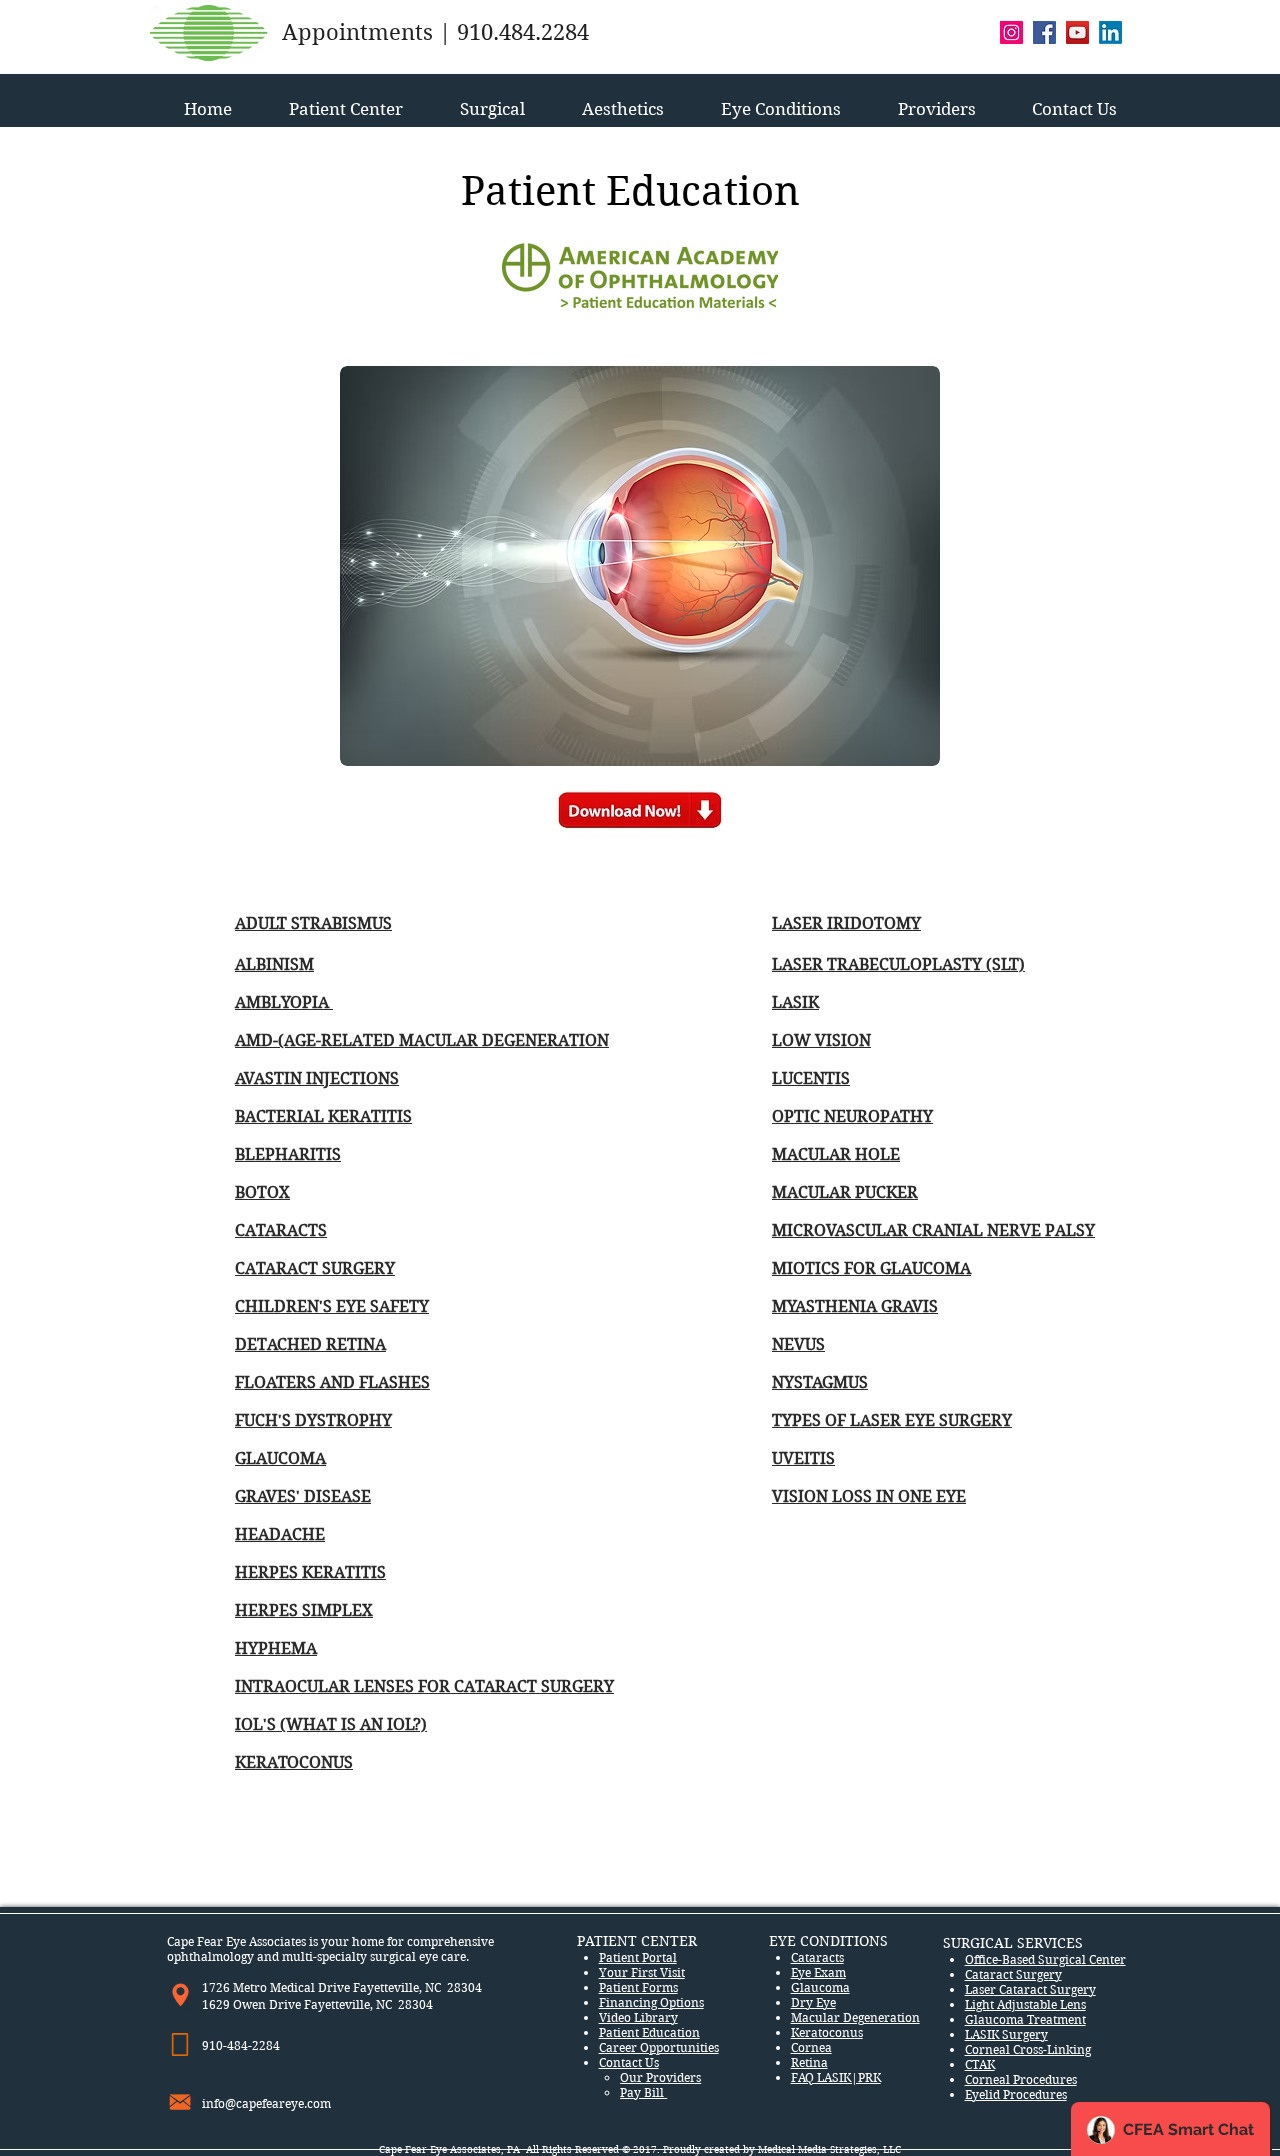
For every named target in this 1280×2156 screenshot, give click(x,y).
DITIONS (861, 1941)
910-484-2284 (242, 2045)
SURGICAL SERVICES (1013, 1943)
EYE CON (799, 1941)
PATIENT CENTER (637, 1941)
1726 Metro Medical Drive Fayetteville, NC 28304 (342, 1987)
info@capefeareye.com (266, 2103)
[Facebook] (1044, 32)
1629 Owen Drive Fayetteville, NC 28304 (317, 2004)
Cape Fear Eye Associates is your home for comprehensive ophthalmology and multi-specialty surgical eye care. (330, 1949)
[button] (345, 100)
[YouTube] (1077, 32)
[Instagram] (1011, 32)
